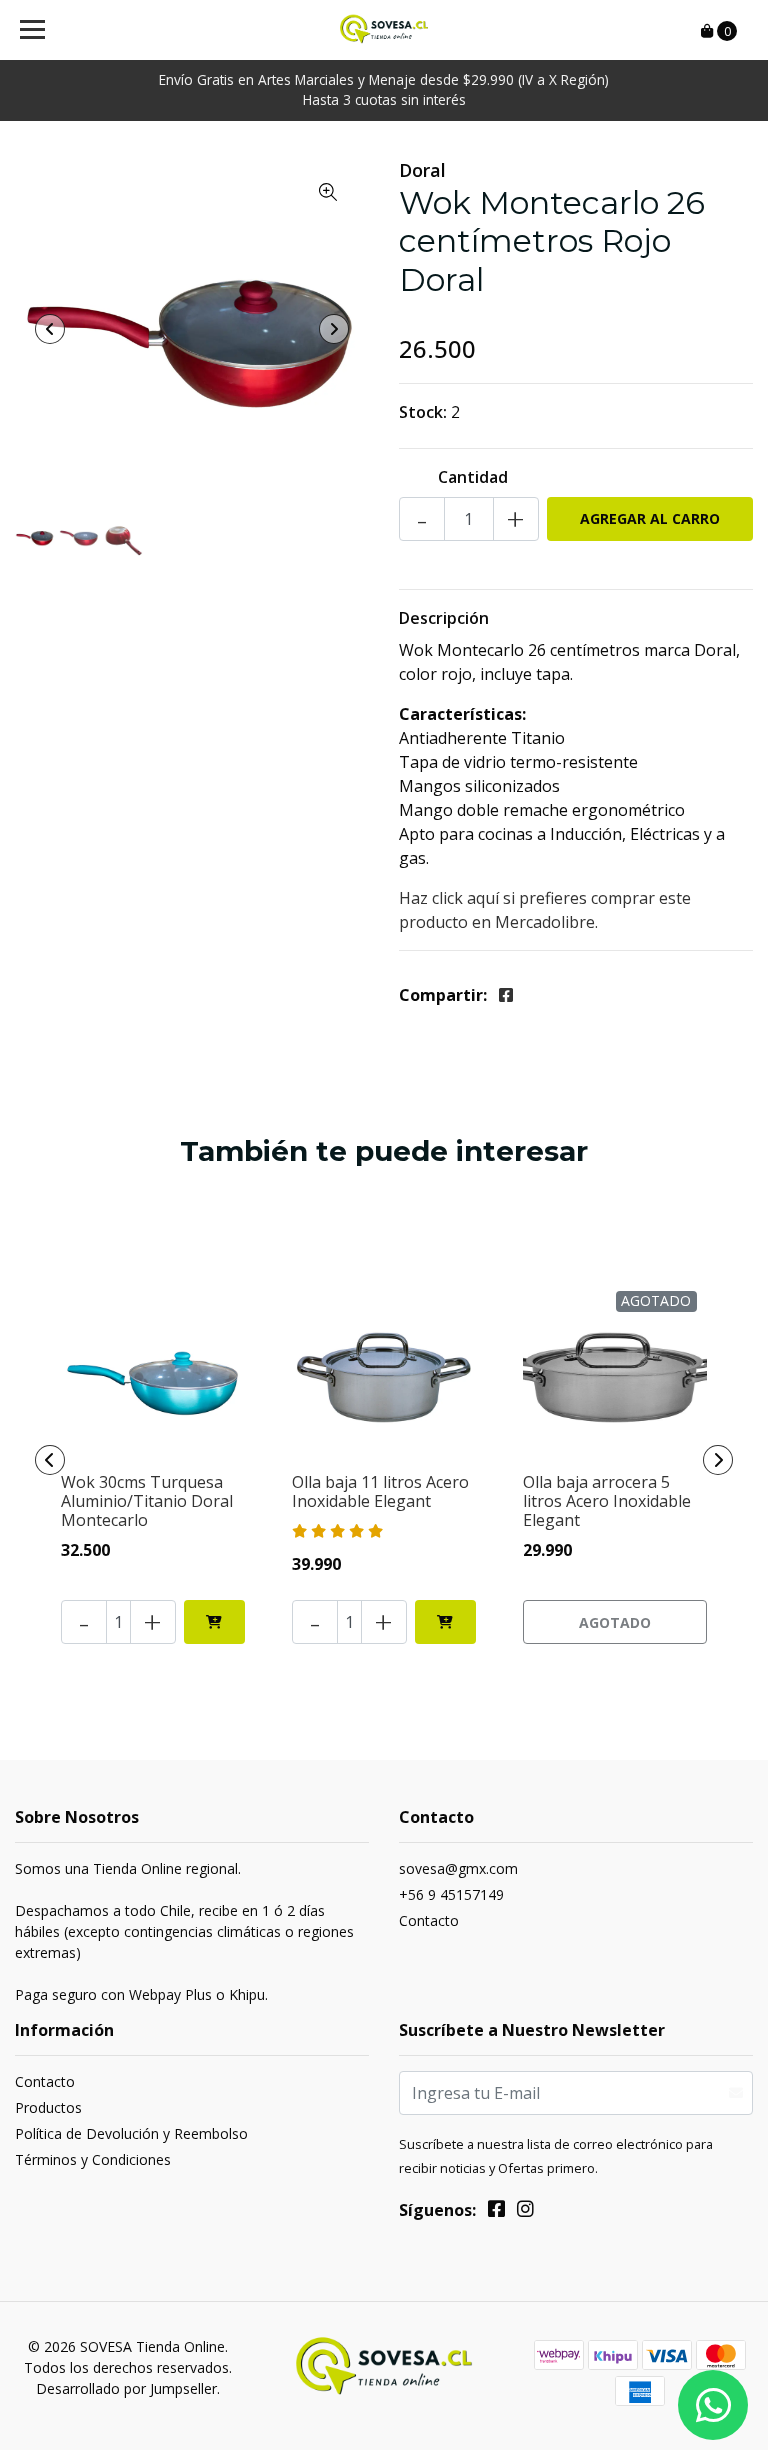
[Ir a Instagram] (525, 2212)
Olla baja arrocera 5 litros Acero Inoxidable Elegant (607, 1501)
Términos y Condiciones (93, 2159)
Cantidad (473, 477)
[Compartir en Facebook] (506, 995)
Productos (48, 2107)
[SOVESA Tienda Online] (384, 30)
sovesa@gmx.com (458, 1868)
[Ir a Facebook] (496, 2212)
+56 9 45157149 (451, 1894)
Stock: (423, 412)
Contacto (429, 1920)
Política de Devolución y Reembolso (131, 2133)
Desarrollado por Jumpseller (126, 2388)
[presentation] (50, 329)
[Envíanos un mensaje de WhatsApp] (713, 2405)
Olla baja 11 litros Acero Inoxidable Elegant (380, 1491)
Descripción (444, 618)
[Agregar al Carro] (214, 1622)
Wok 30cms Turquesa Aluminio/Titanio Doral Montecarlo (147, 1501)
